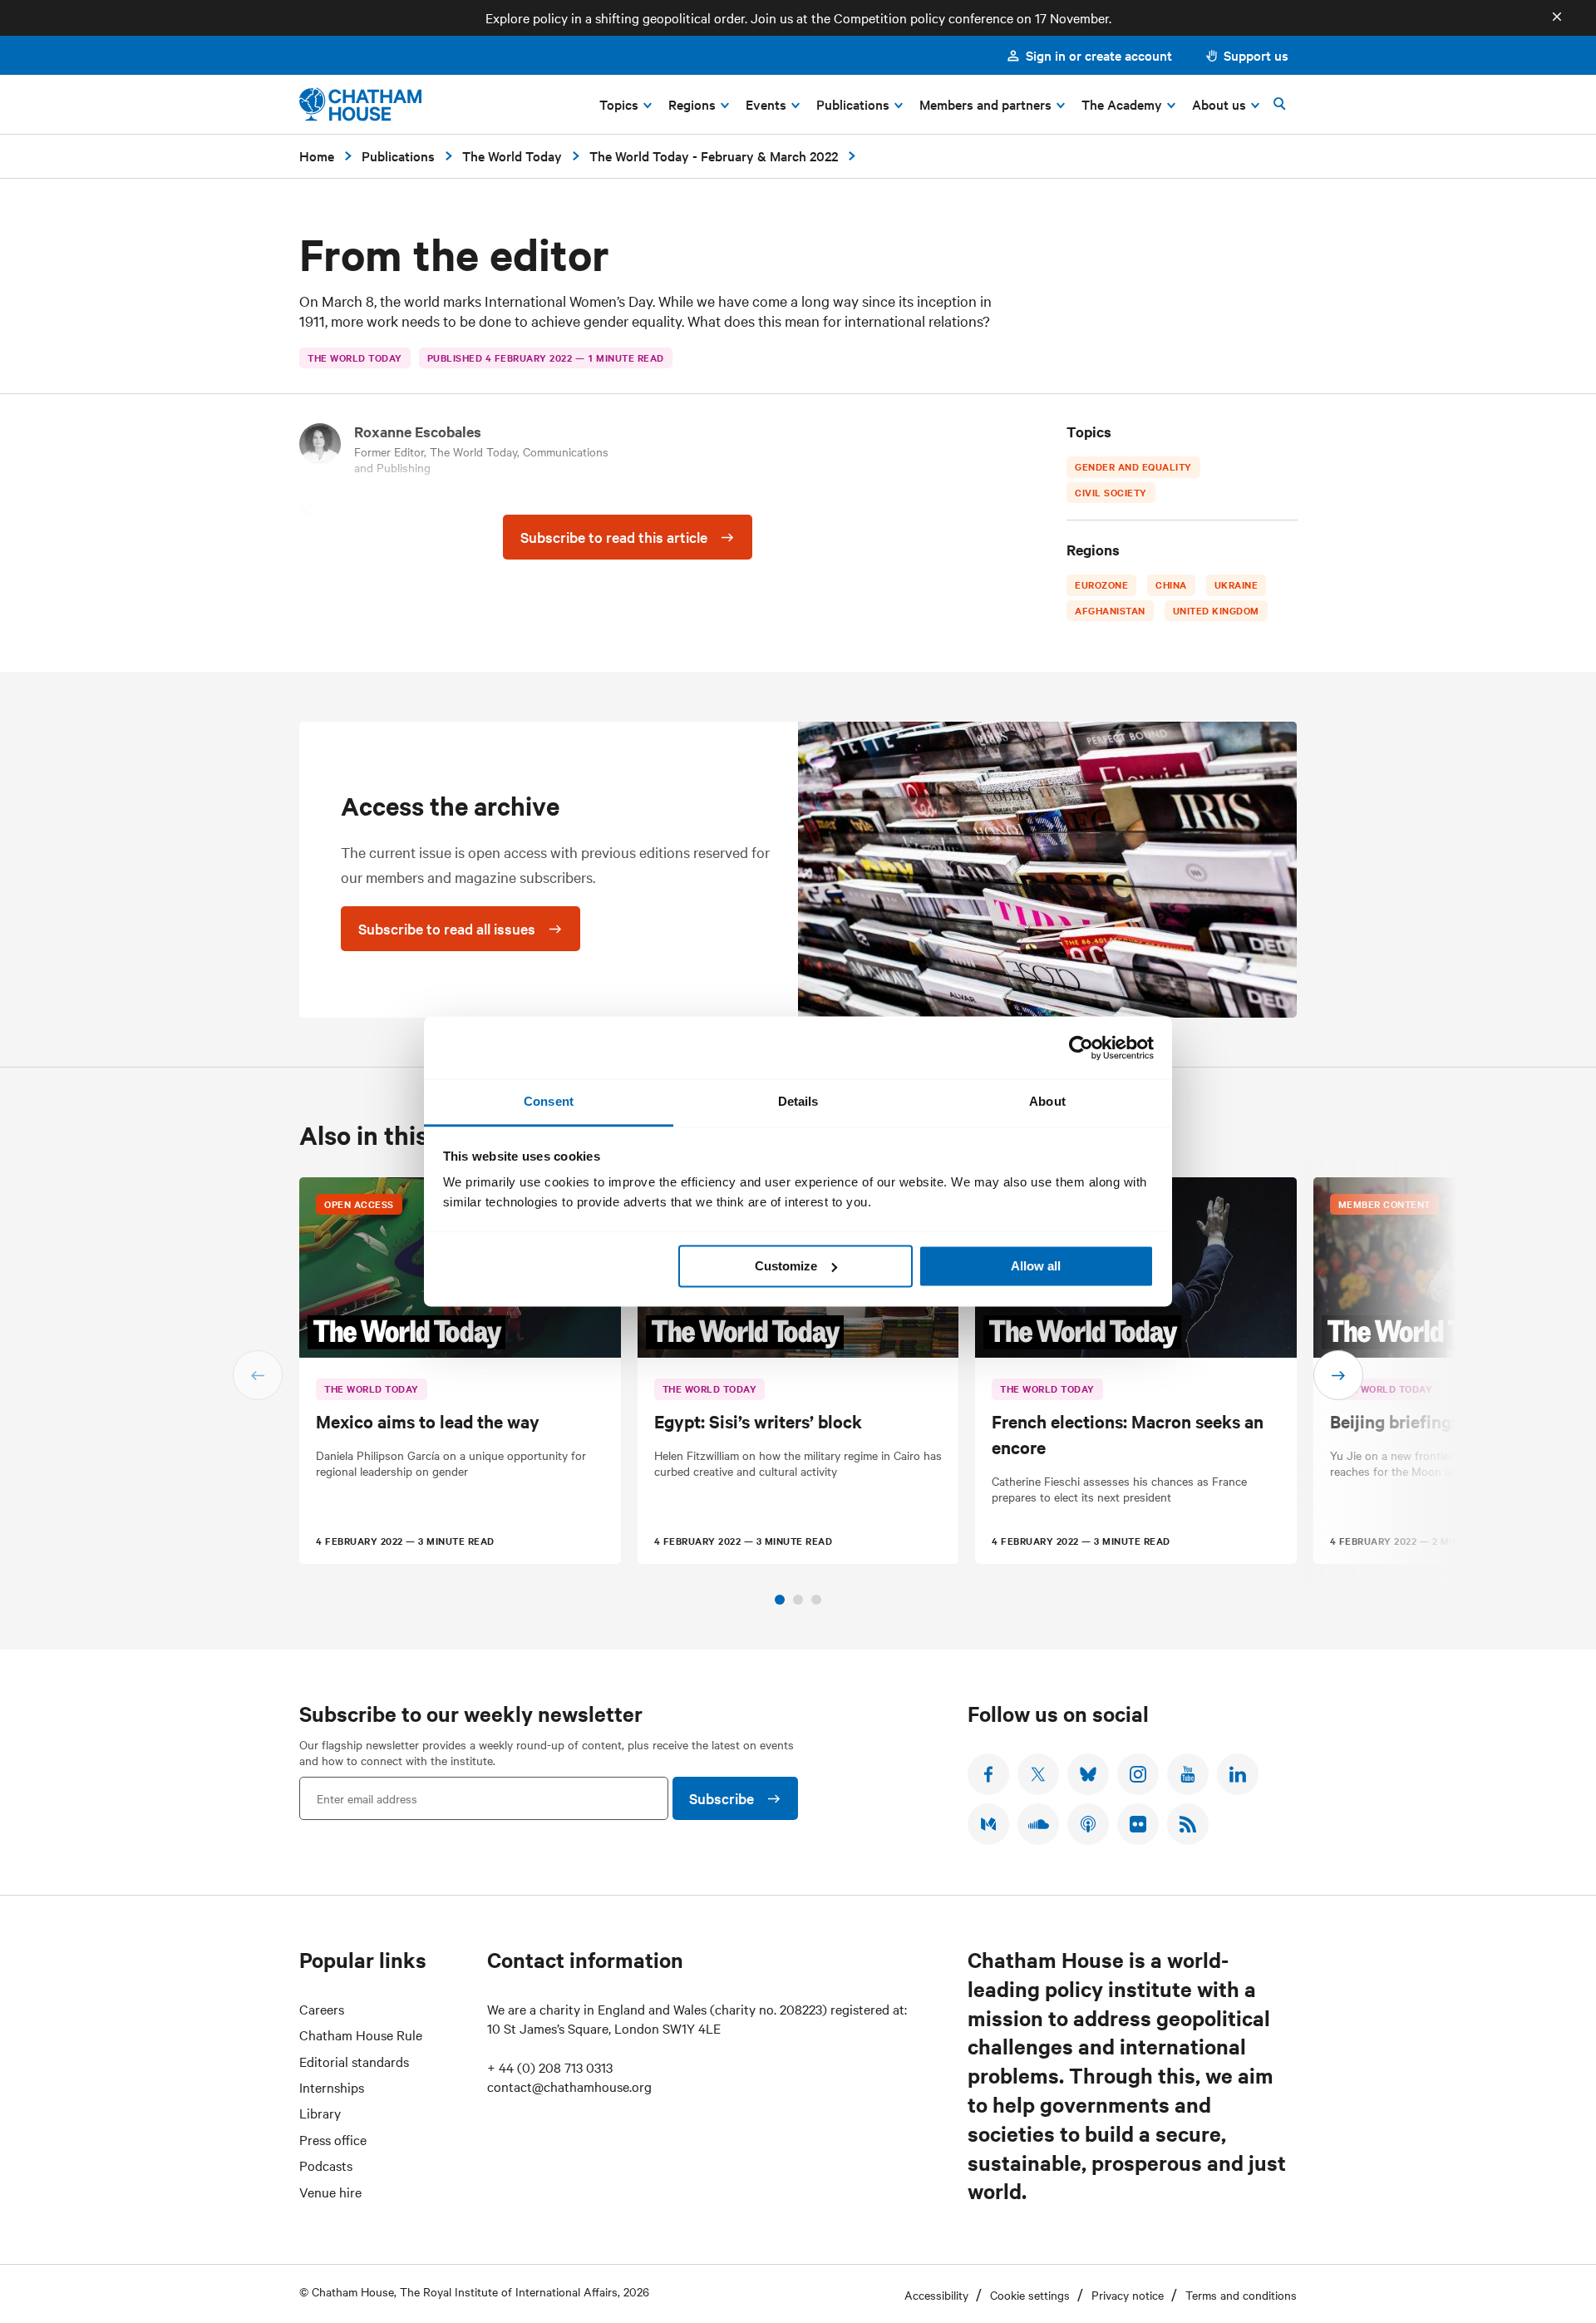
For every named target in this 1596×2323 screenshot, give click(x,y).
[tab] (780, 1600)
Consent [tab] (549, 1101)
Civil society (1111, 492)
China (1171, 584)
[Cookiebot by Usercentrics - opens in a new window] (1081, 1048)
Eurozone (1101, 584)
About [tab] (1047, 1101)
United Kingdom (1215, 610)
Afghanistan (1110, 610)
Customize (786, 1266)
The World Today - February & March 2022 (714, 155)
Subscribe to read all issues (447, 928)
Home (317, 155)
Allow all (1036, 1266)
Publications (398, 155)
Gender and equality (1133, 466)
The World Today (512, 155)
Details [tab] (798, 1101)
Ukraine (1236, 584)
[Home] (360, 104)
